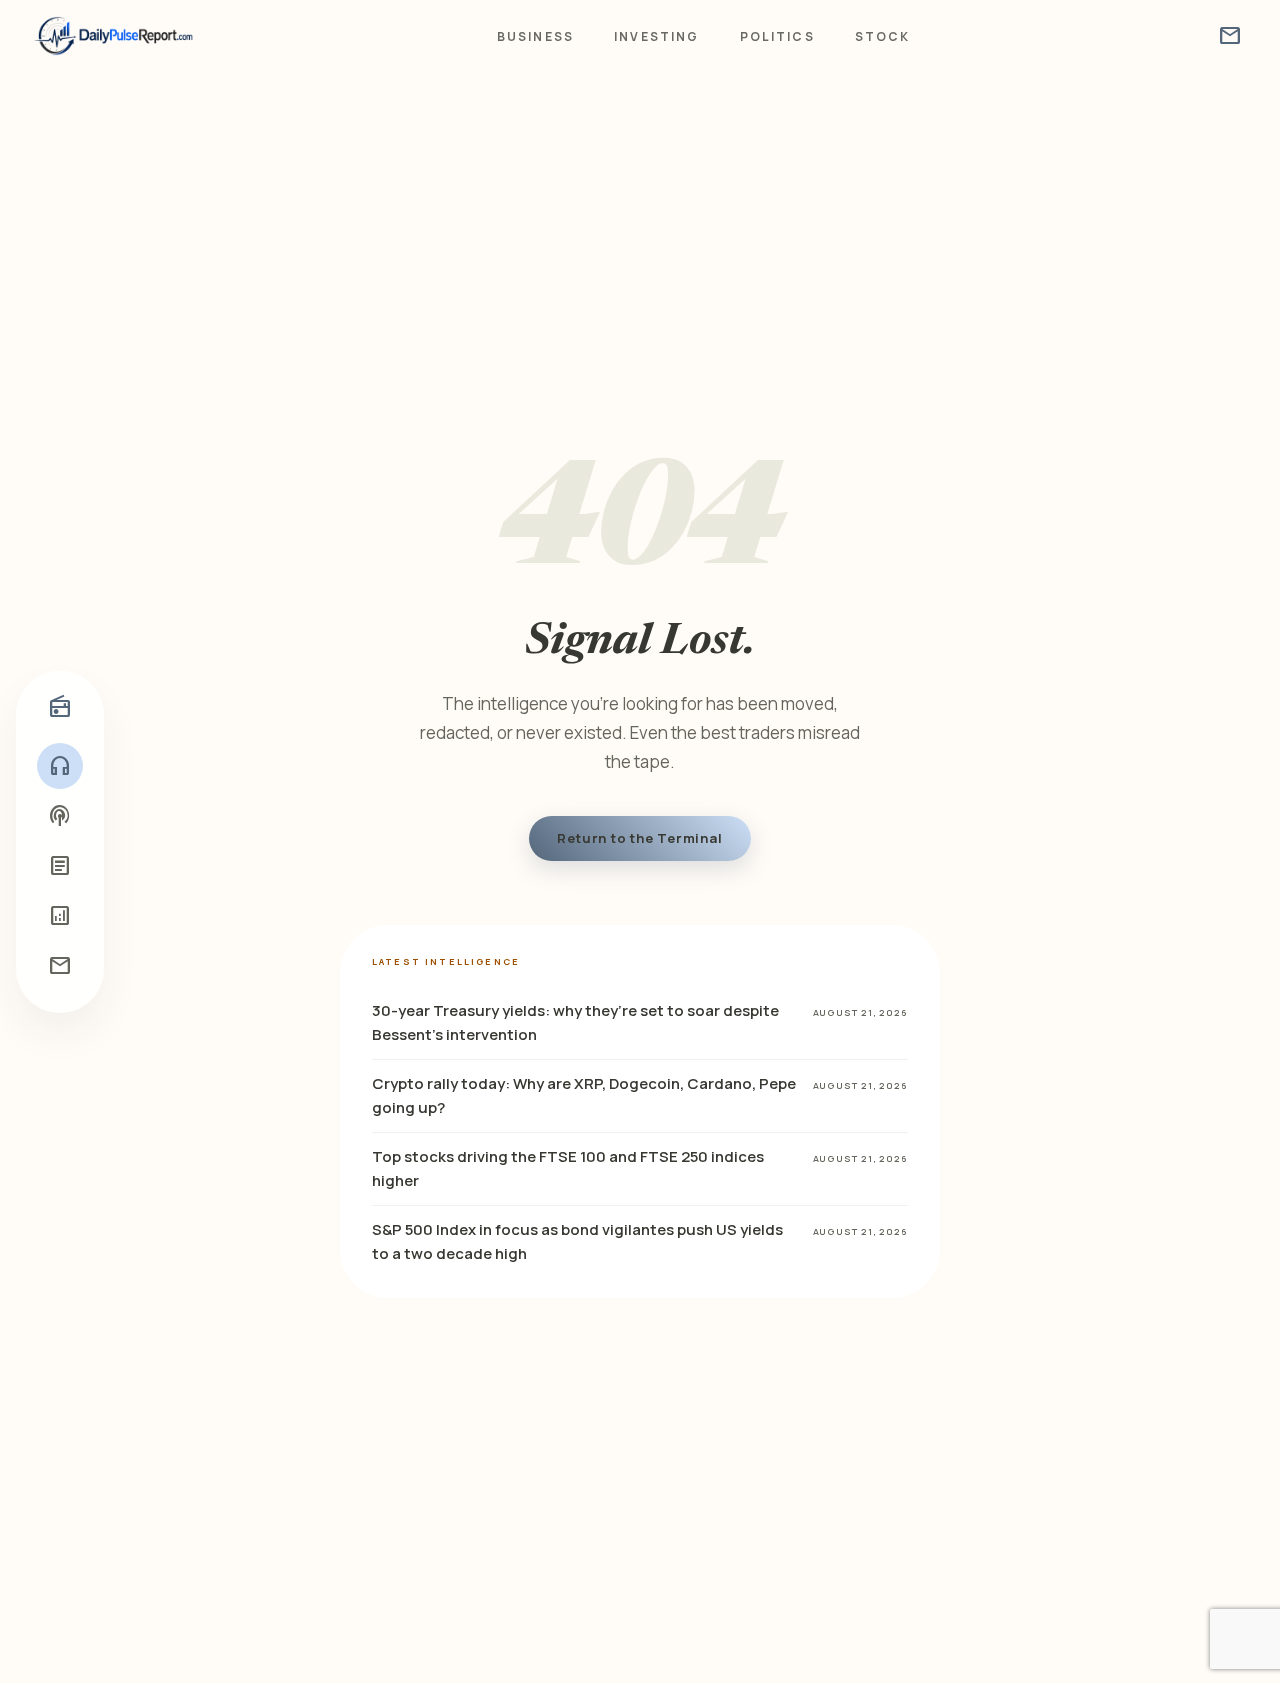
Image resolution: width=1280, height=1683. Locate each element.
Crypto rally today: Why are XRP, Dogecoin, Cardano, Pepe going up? (584, 1095)
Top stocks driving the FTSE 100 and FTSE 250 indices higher (568, 1168)
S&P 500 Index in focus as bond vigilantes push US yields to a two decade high (577, 1241)
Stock (883, 36)
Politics (777, 36)
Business (535, 36)
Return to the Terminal (639, 838)
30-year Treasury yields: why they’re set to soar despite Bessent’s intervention (575, 1022)
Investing (656, 36)
